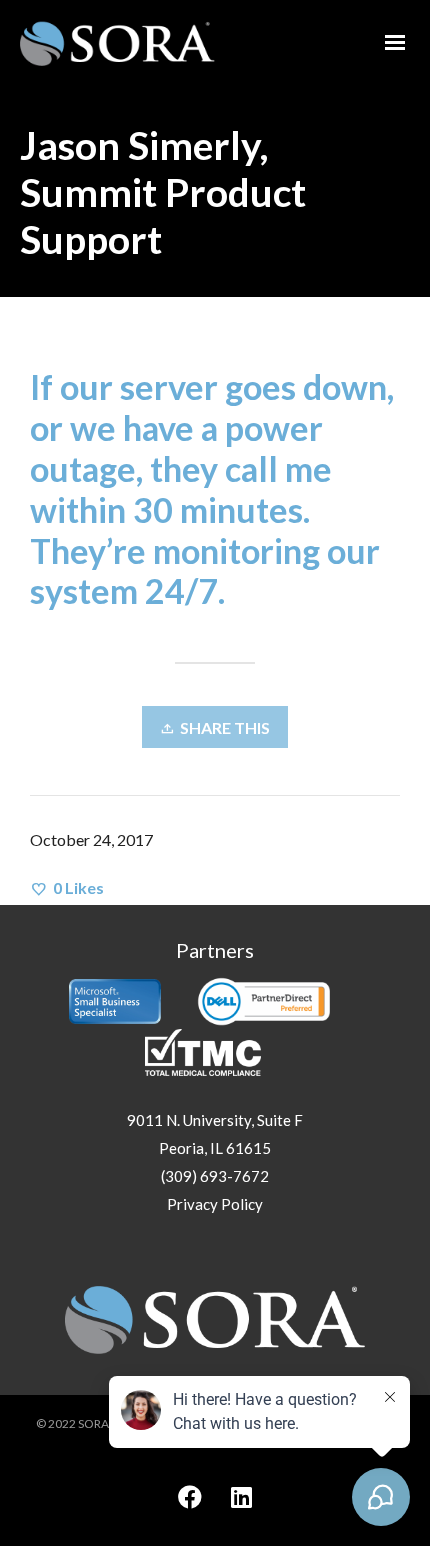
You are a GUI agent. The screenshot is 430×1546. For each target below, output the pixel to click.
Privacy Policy (215, 1204)
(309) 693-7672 (215, 1176)
